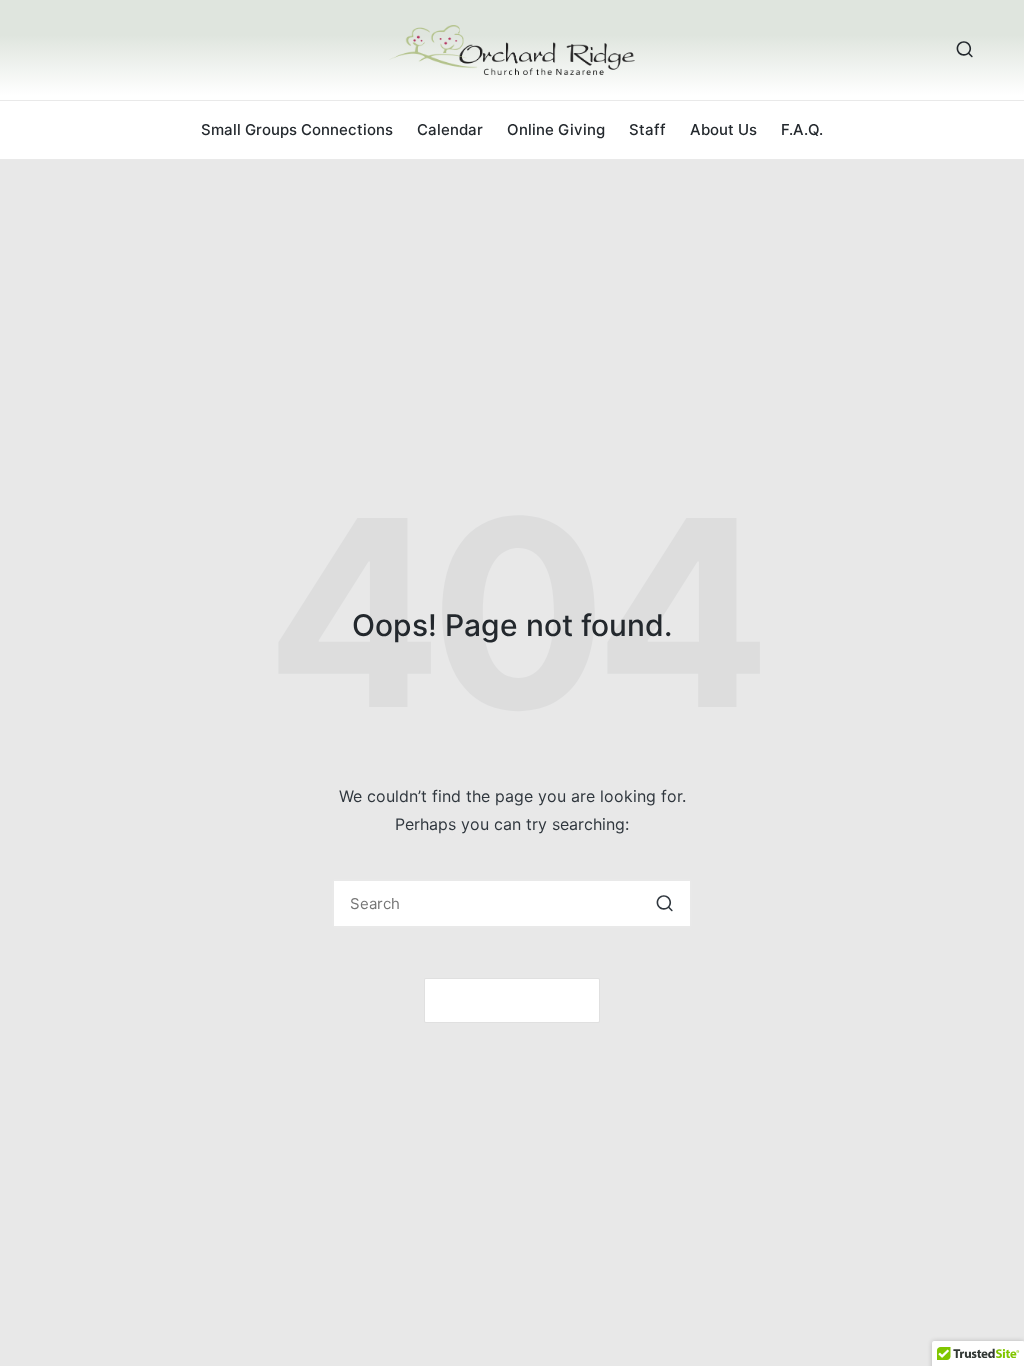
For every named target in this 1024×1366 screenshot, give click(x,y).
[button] (664, 903)
